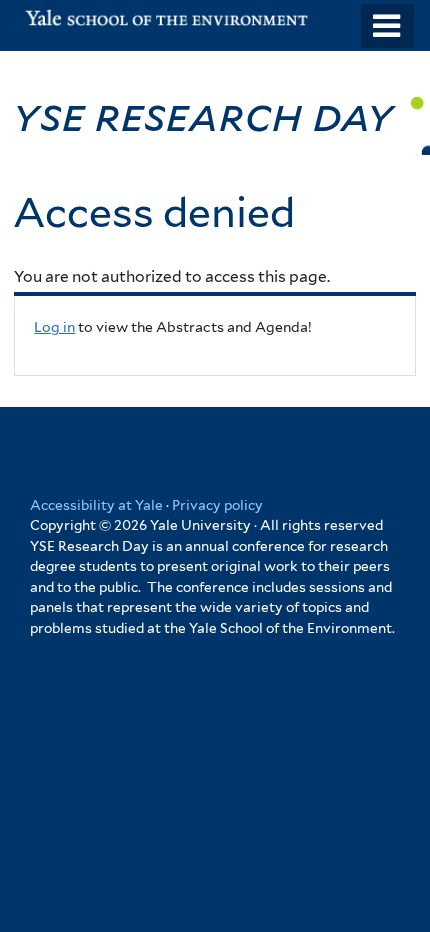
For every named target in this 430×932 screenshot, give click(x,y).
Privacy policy (217, 505)
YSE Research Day (208, 114)
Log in (54, 327)
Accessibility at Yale (96, 505)
